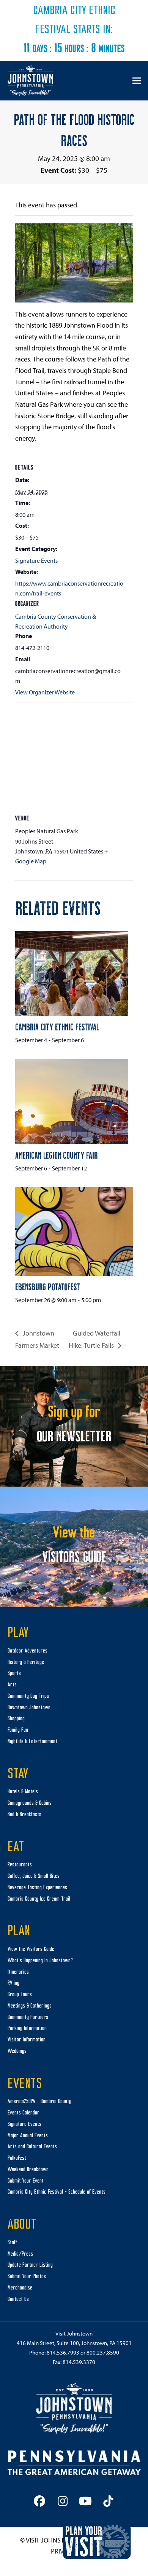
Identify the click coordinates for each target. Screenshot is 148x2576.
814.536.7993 (63, 2352)
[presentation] (72, 973)
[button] (137, 80)
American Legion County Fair (56, 1155)
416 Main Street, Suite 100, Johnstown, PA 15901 (74, 2343)
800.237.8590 (103, 2352)
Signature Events (36, 560)
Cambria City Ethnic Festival (57, 1027)
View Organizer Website (45, 692)
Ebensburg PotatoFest (48, 1286)
